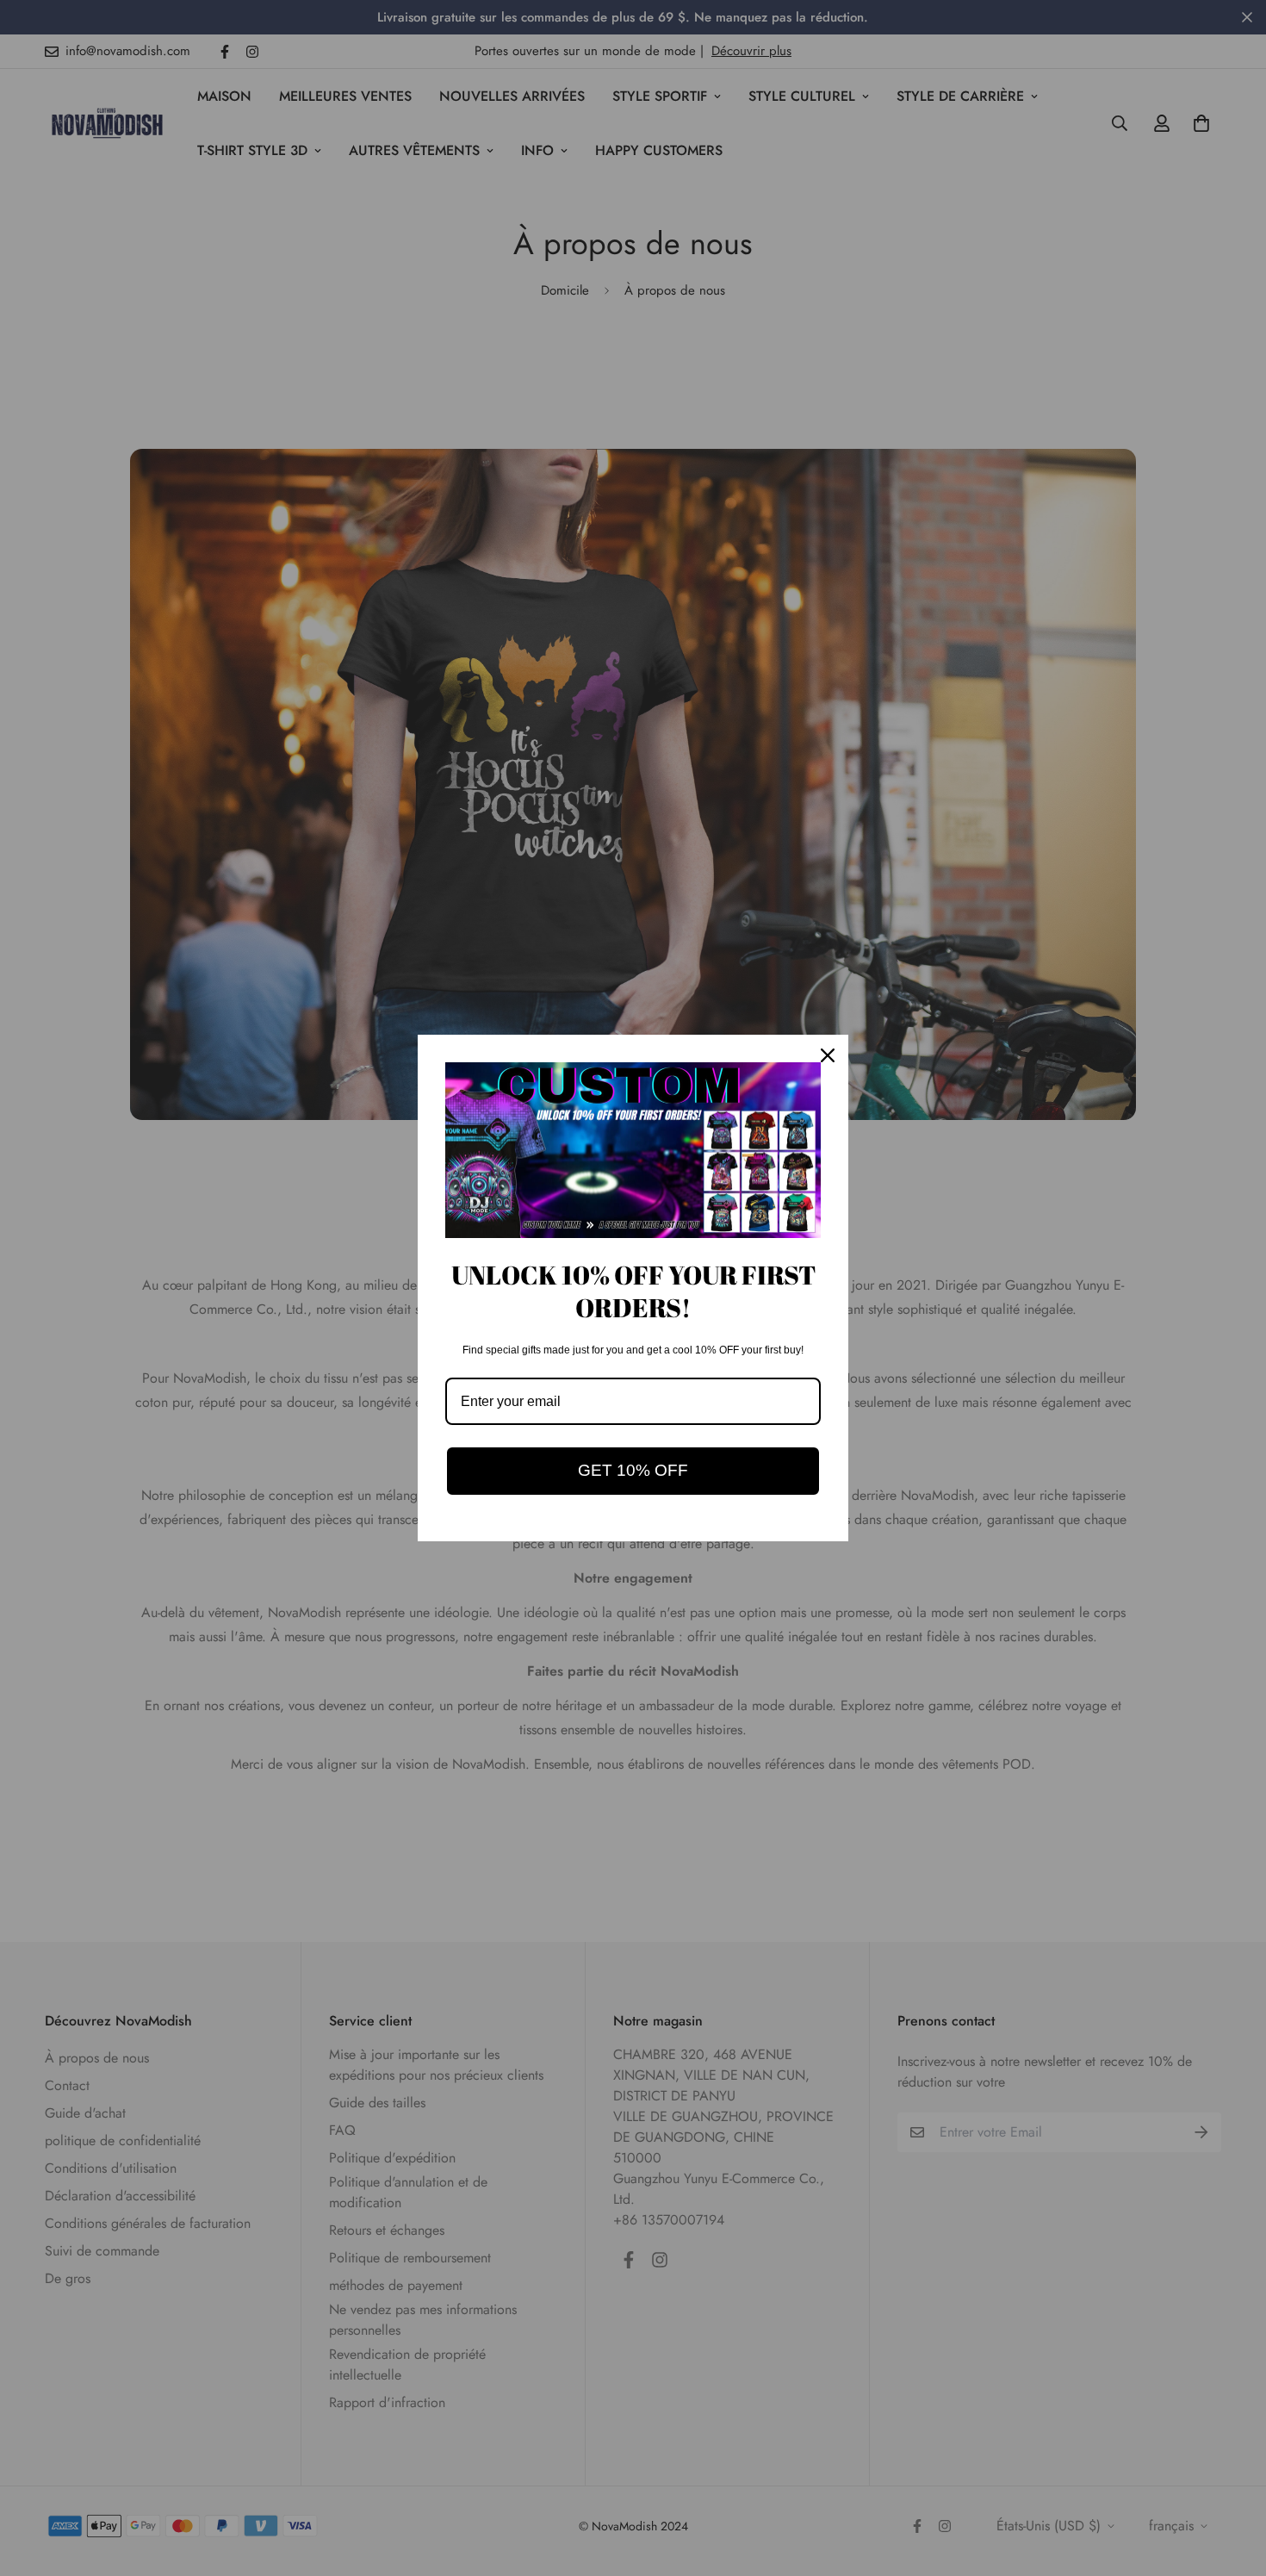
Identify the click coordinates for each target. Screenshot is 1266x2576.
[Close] (828, 1055)
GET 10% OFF (633, 1470)
